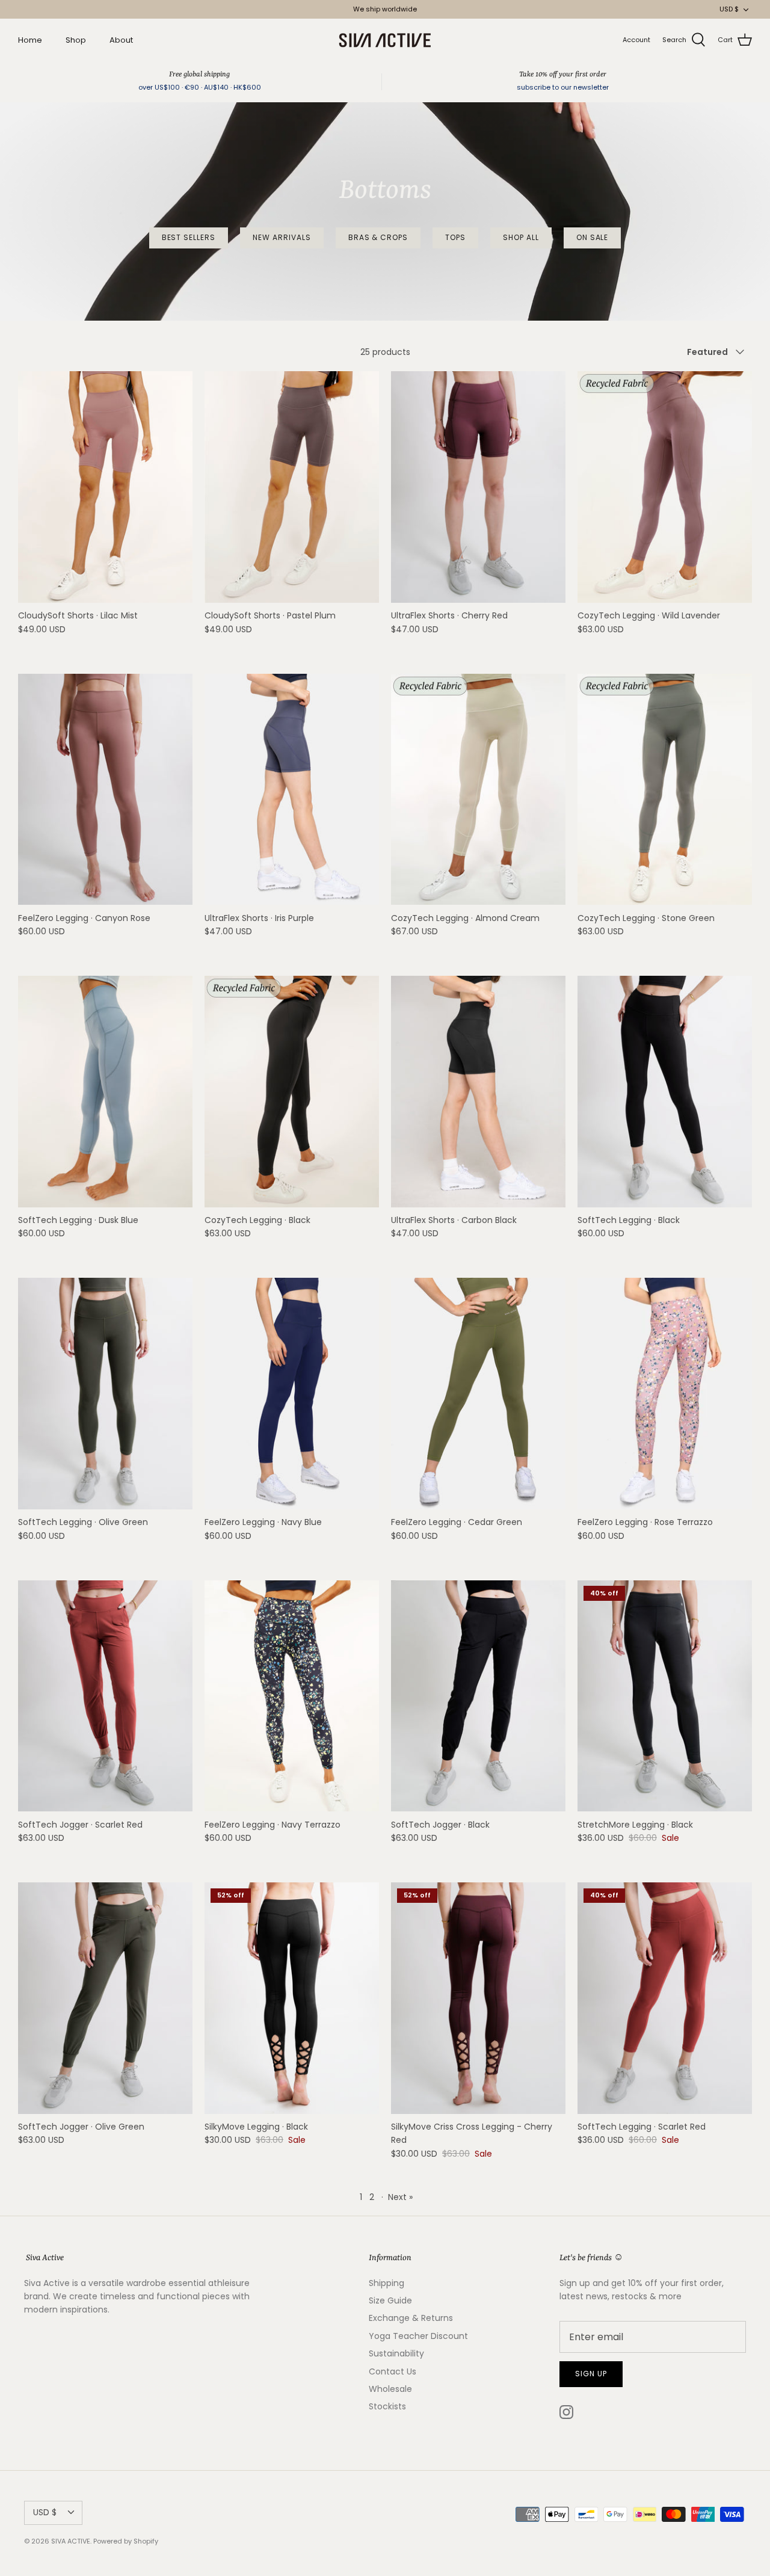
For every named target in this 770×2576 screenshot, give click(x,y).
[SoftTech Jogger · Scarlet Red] (105, 1696)
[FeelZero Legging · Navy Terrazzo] (292, 1696)
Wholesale (390, 2389)
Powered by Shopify (126, 2541)
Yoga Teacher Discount (418, 2336)
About (121, 40)
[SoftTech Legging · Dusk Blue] (105, 1092)
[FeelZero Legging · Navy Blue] (292, 1394)
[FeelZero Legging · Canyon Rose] (105, 790)
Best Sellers (189, 237)
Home (30, 40)
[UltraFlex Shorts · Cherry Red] (478, 487)
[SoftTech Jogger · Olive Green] (105, 1998)
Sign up (591, 2374)
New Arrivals (282, 237)
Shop (76, 40)
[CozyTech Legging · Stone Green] (665, 790)
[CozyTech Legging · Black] (292, 1092)
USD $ (729, 9)
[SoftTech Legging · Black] (665, 1092)
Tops (455, 237)
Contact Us (393, 2371)
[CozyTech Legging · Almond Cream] (478, 790)
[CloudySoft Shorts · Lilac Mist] (105, 487)
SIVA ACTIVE (71, 2541)
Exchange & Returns (411, 2318)
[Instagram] (566, 2412)
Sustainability (396, 2353)
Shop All (521, 237)
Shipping (387, 2283)
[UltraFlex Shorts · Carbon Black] (478, 1092)
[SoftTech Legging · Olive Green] (105, 1394)
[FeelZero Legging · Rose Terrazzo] (665, 1394)
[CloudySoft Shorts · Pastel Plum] (292, 487)
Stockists (387, 2406)
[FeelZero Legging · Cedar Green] (478, 1394)
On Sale (593, 237)
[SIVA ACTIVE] (385, 40)
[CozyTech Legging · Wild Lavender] (665, 487)
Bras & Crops (378, 237)
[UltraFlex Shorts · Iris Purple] (292, 790)
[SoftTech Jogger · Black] (478, 1696)
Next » (400, 2197)
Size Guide (390, 2300)
